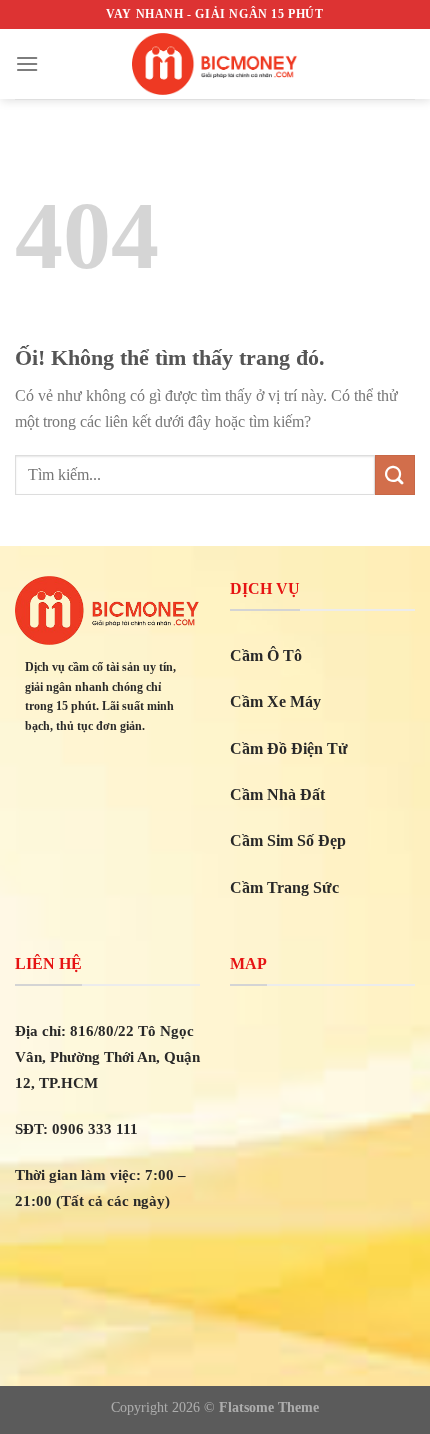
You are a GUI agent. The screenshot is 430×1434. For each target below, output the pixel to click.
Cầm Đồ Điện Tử (289, 748)
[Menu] (27, 63)
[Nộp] (395, 474)
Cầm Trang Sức (284, 887)
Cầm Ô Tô (266, 655)
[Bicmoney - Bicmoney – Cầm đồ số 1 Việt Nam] (215, 64)
